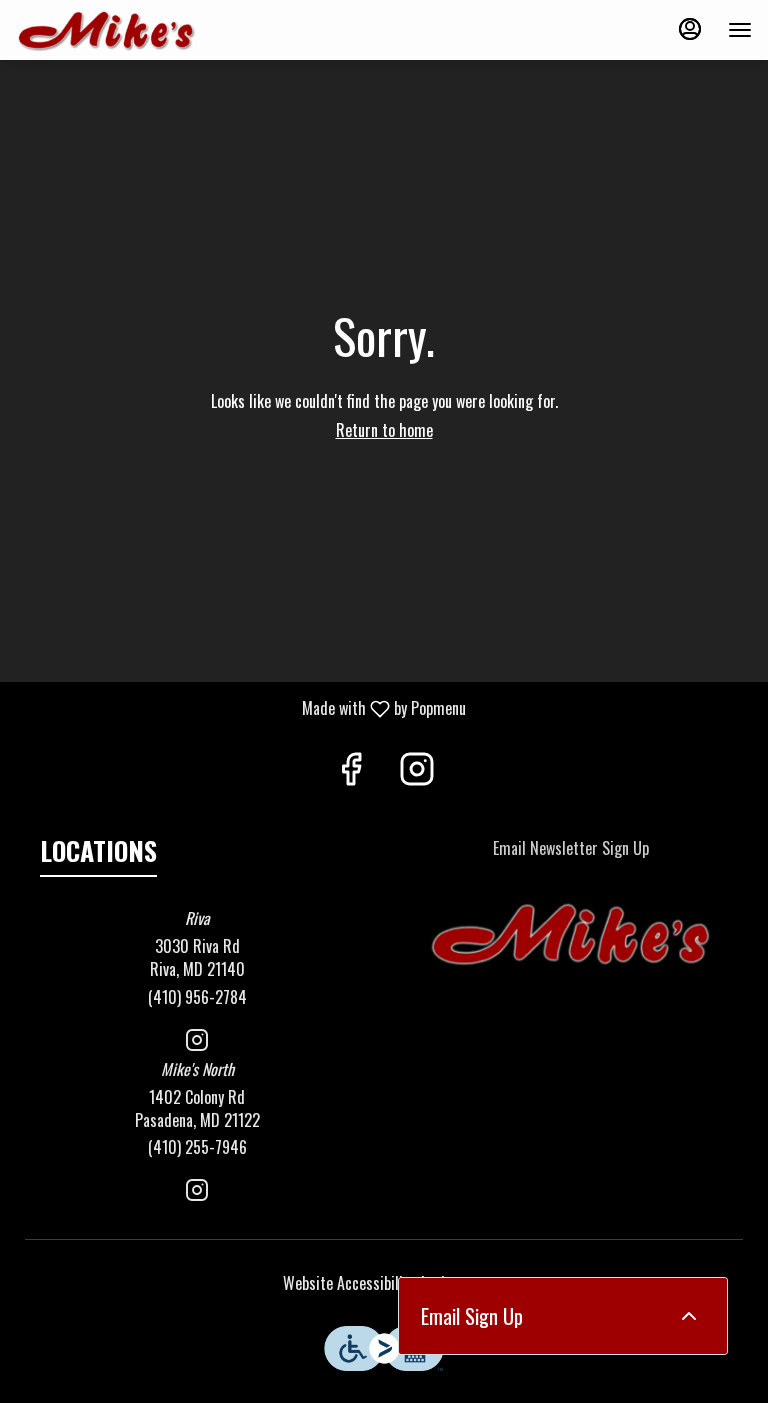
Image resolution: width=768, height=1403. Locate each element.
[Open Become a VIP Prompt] (689, 1316)
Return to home (384, 430)
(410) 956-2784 (197, 997)
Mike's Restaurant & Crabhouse (571, 935)
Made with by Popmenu (240, 707)
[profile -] (690, 29)
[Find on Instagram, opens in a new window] (417, 770)
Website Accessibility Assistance (384, 1283)
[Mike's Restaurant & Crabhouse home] (106, 30)
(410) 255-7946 (197, 1147)
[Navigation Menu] (740, 30)
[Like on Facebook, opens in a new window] (351, 770)
